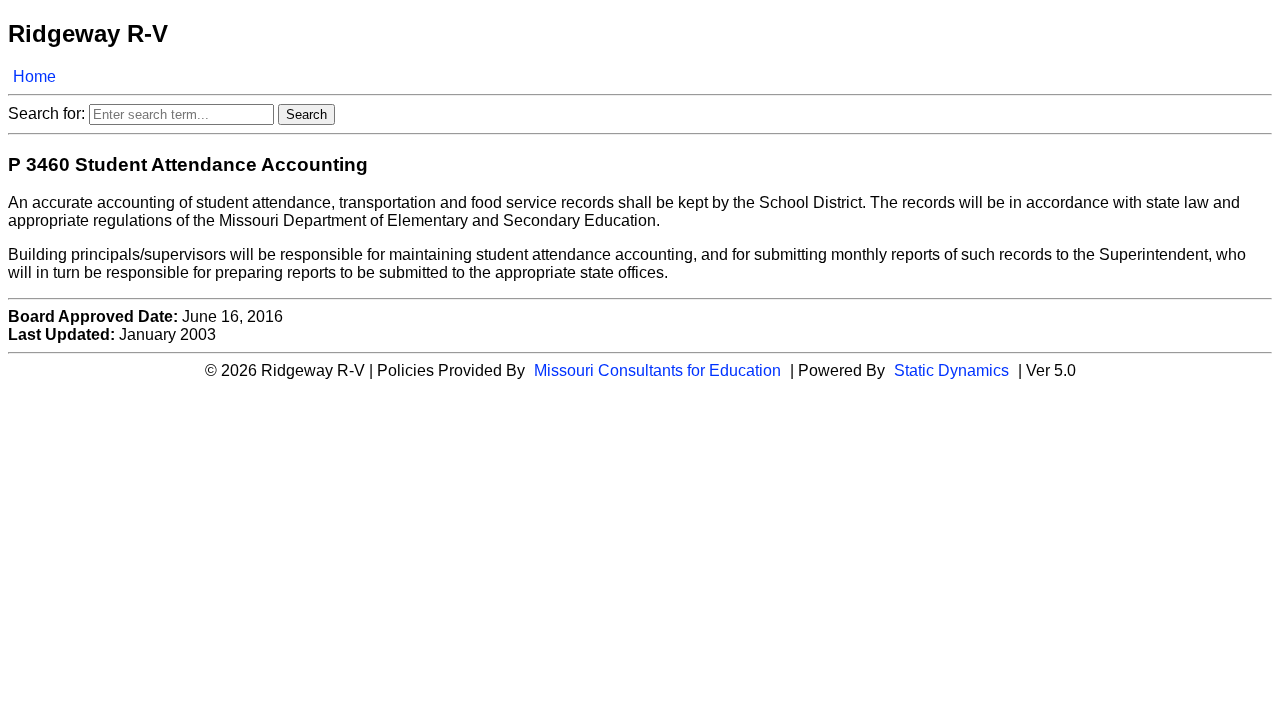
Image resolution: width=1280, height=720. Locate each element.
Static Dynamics (951, 370)
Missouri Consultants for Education (657, 370)
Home (34, 76)
